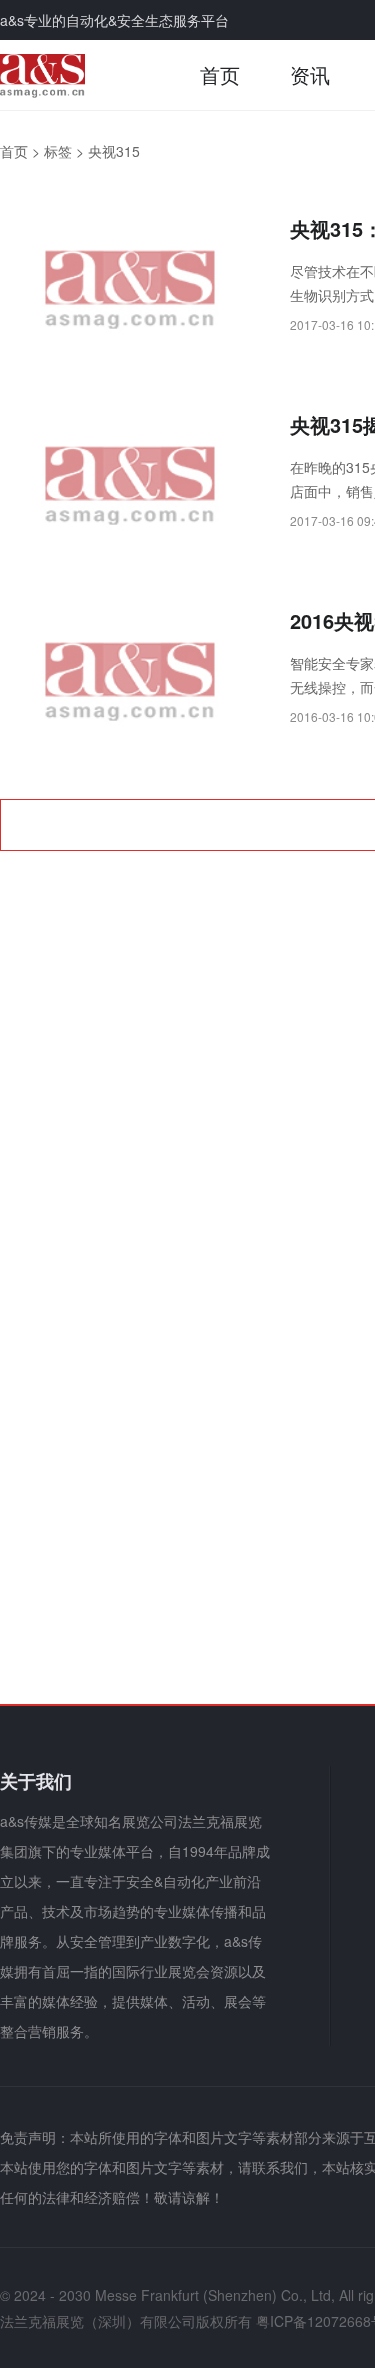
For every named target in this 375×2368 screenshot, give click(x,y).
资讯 (310, 74)
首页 (220, 74)
